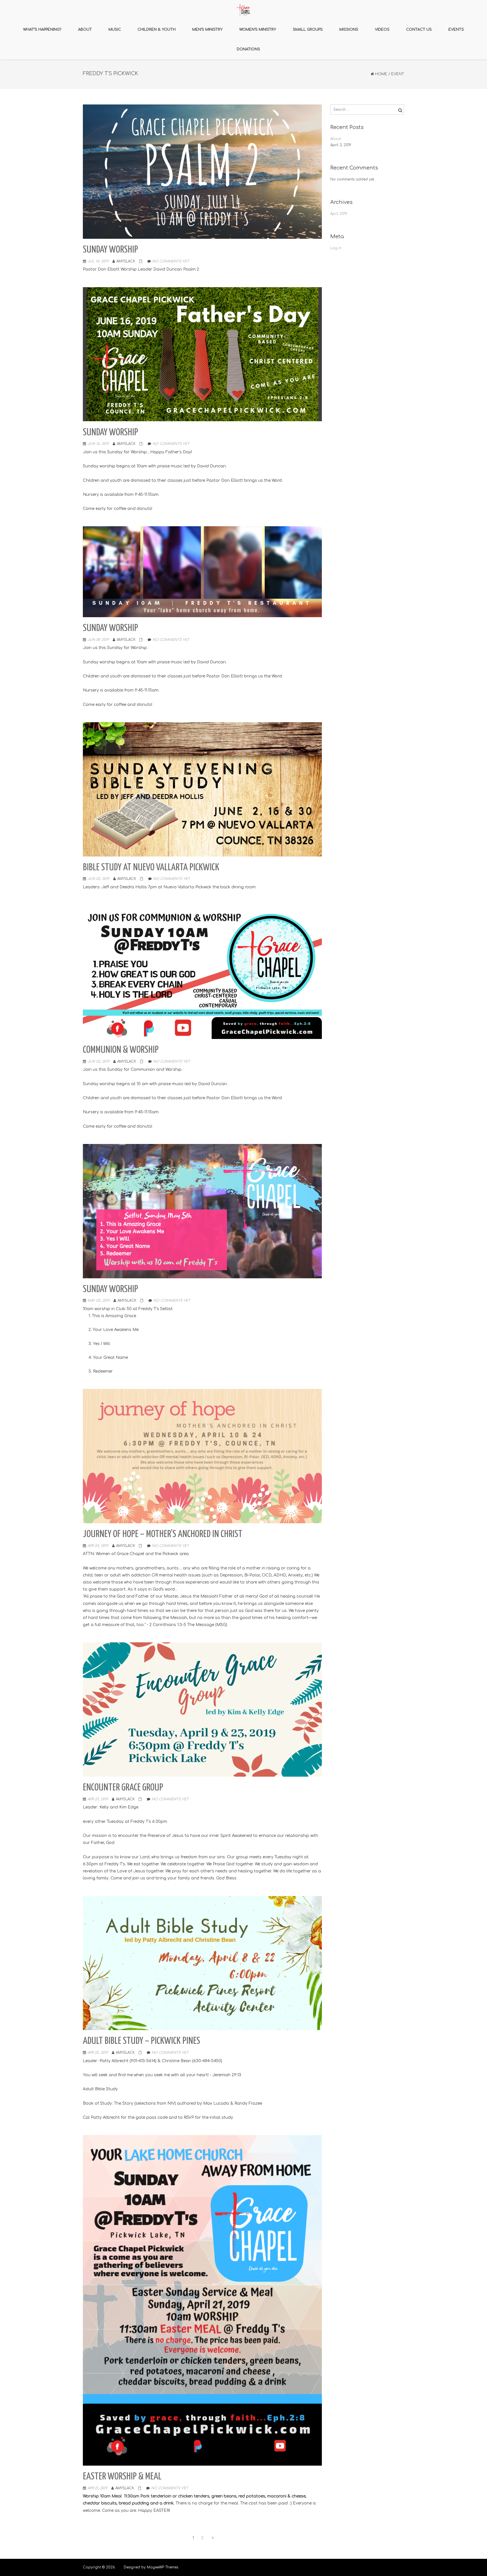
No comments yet (171, 261)
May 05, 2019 (98, 1301)
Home (381, 74)
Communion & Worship (121, 1050)
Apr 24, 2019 (98, 1546)
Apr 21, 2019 (97, 2488)
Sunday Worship (110, 250)
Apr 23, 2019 (98, 1799)
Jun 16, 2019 (98, 444)
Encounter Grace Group (123, 1788)
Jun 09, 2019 (98, 640)
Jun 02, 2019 (98, 879)
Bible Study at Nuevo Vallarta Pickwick (151, 868)
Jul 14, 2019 (98, 261)
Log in (336, 248)
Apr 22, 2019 (98, 2053)
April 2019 (339, 214)
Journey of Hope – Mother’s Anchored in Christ (163, 1534)
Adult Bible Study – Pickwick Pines (141, 2041)
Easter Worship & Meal (122, 2477)
